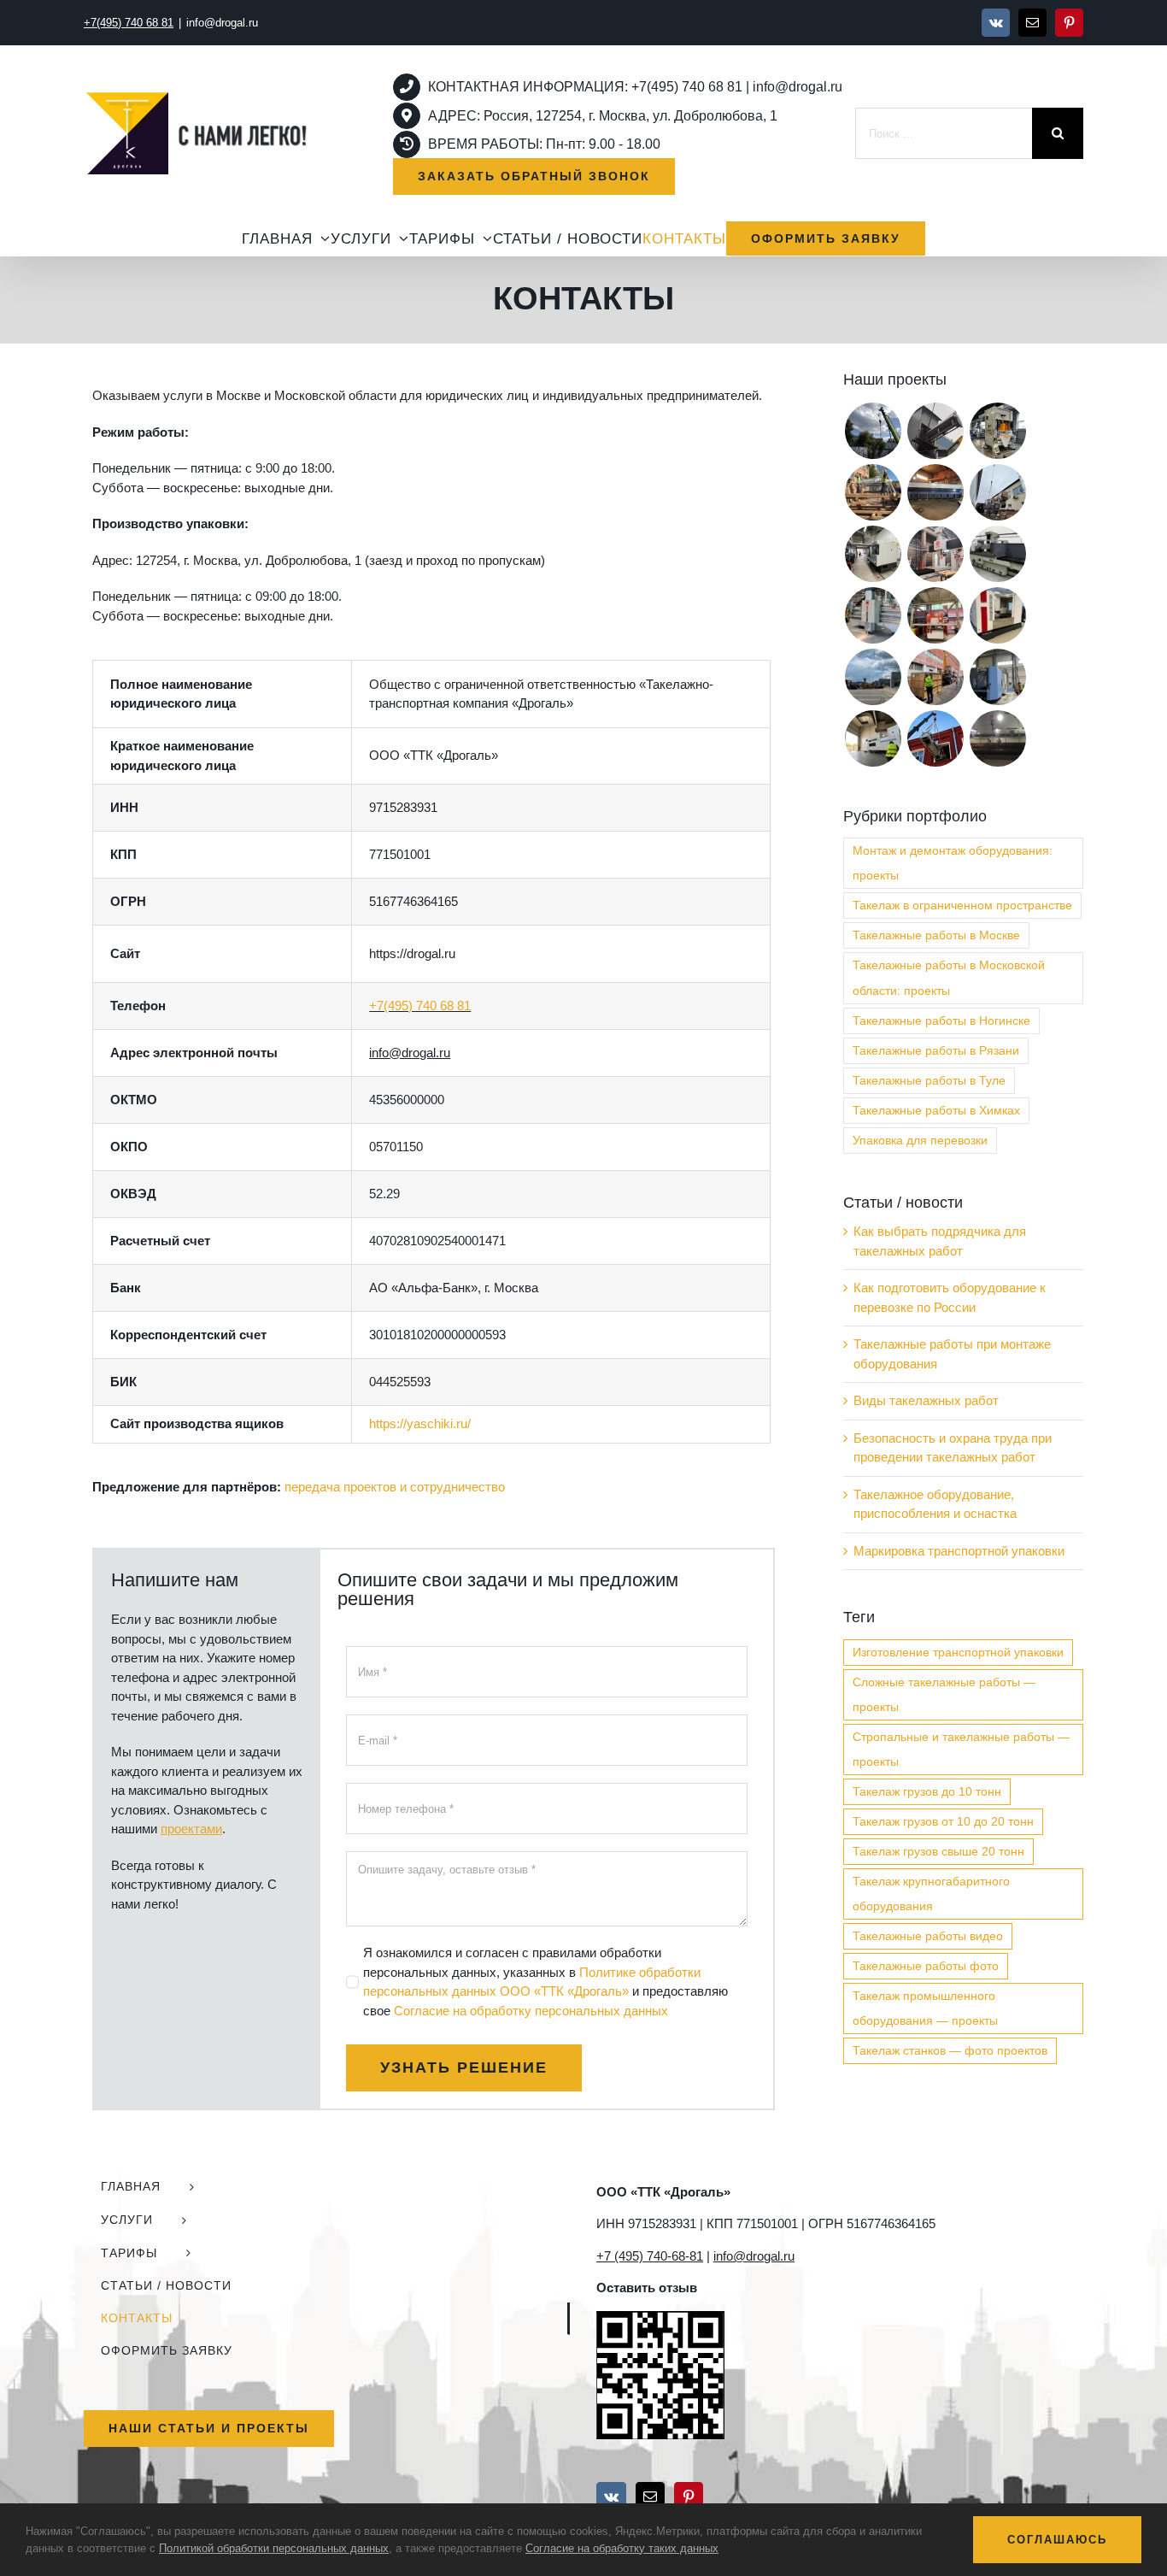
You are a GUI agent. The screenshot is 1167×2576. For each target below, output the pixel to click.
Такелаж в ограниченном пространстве (962, 906)
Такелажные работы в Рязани (936, 1051)
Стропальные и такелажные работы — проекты (961, 1750)
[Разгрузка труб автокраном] (997, 738)
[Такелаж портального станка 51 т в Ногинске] (873, 615)
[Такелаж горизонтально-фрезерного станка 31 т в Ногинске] (997, 677)
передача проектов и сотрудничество (395, 1487)
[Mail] (650, 2497)
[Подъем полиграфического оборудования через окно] (873, 492)
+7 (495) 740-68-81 (650, 2256)
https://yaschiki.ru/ (420, 1423)
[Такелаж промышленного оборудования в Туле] (997, 615)
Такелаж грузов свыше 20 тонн (938, 1852)
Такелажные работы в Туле (929, 1081)
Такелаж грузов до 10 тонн (927, 1792)
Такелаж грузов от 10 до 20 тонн (943, 1822)
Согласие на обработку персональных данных (531, 2011)
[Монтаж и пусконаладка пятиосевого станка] (935, 554)
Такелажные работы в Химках (936, 1111)
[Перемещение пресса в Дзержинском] (997, 431)
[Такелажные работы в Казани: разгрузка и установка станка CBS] (873, 431)
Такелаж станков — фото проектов (950, 2051)
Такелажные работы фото (926, 1966)
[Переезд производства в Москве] (935, 431)
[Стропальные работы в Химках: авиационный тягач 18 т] (873, 677)
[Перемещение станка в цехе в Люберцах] (935, 492)
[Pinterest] (689, 2497)
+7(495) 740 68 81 (420, 1006)
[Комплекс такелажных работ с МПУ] (935, 677)
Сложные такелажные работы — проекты (944, 1695)
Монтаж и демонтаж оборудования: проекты (953, 863)
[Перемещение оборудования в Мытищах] (997, 492)
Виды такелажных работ (926, 1400)
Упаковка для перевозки (920, 1141)
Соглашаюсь (1057, 2540)
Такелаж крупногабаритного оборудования (931, 1894)
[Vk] (611, 2497)
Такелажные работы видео (928, 1936)
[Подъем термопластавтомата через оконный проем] (935, 738)
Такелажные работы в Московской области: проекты (949, 978)
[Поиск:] (944, 132)
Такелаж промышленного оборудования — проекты (925, 2008)
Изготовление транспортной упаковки (958, 1653)
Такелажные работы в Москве (936, 935)
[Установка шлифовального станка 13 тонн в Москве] (997, 554)
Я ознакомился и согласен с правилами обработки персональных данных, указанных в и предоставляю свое (545, 1982)
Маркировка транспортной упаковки (959, 1551)
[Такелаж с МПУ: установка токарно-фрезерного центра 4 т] (935, 615)
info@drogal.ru (222, 23)
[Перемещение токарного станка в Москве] (873, 554)
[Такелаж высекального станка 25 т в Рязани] (873, 738)
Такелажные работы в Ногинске (941, 1021)
